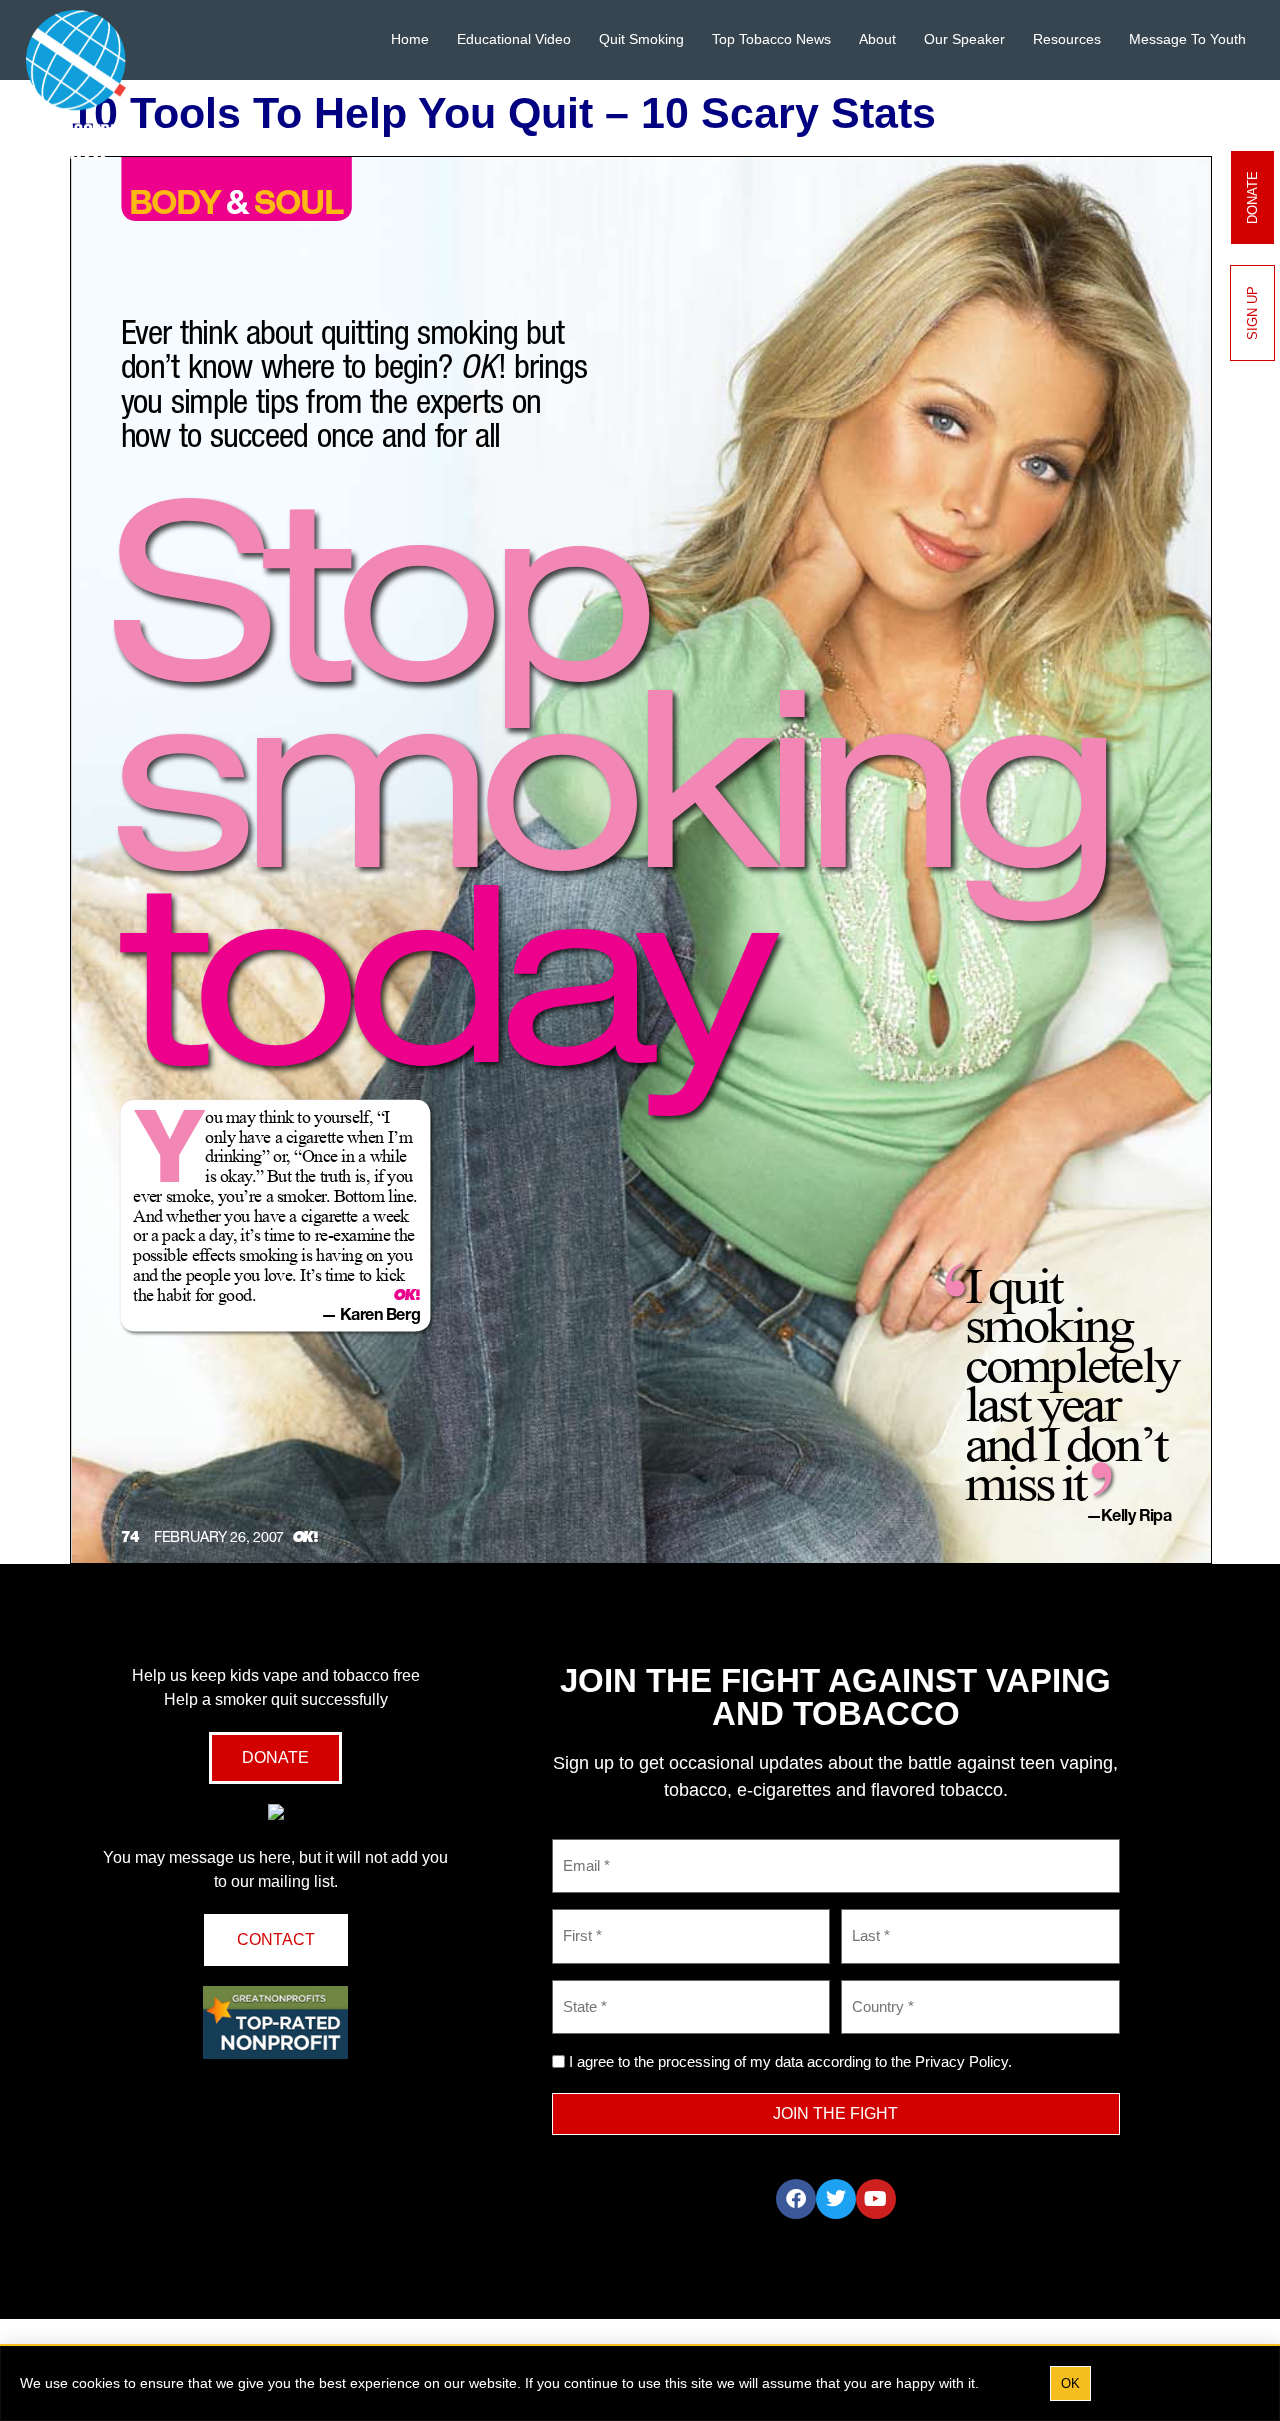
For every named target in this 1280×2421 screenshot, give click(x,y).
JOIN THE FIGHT (835, 2113)
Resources (1067, 39)
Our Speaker (964, 39)
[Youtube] (876, 2199)
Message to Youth (1187, 39)
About (877, 39)
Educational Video (514, 39)
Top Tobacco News (771, 39)
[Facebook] (796, 2199)
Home (410, 39)
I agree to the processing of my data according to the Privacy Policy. (790, 2061)
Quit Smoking (641, 39)
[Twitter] (836, 2199)
